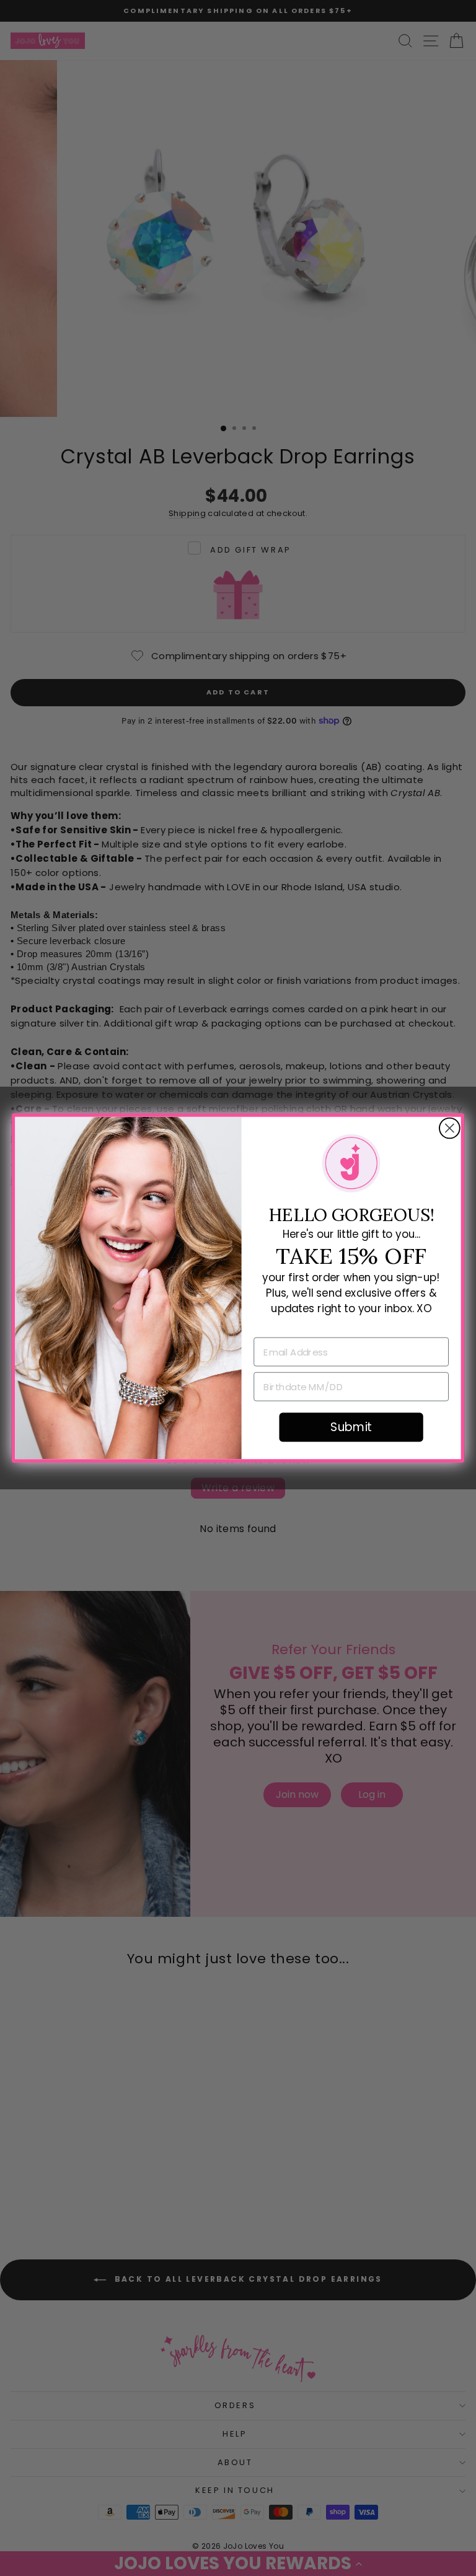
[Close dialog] (450, 1128)
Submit (351, 1427)
